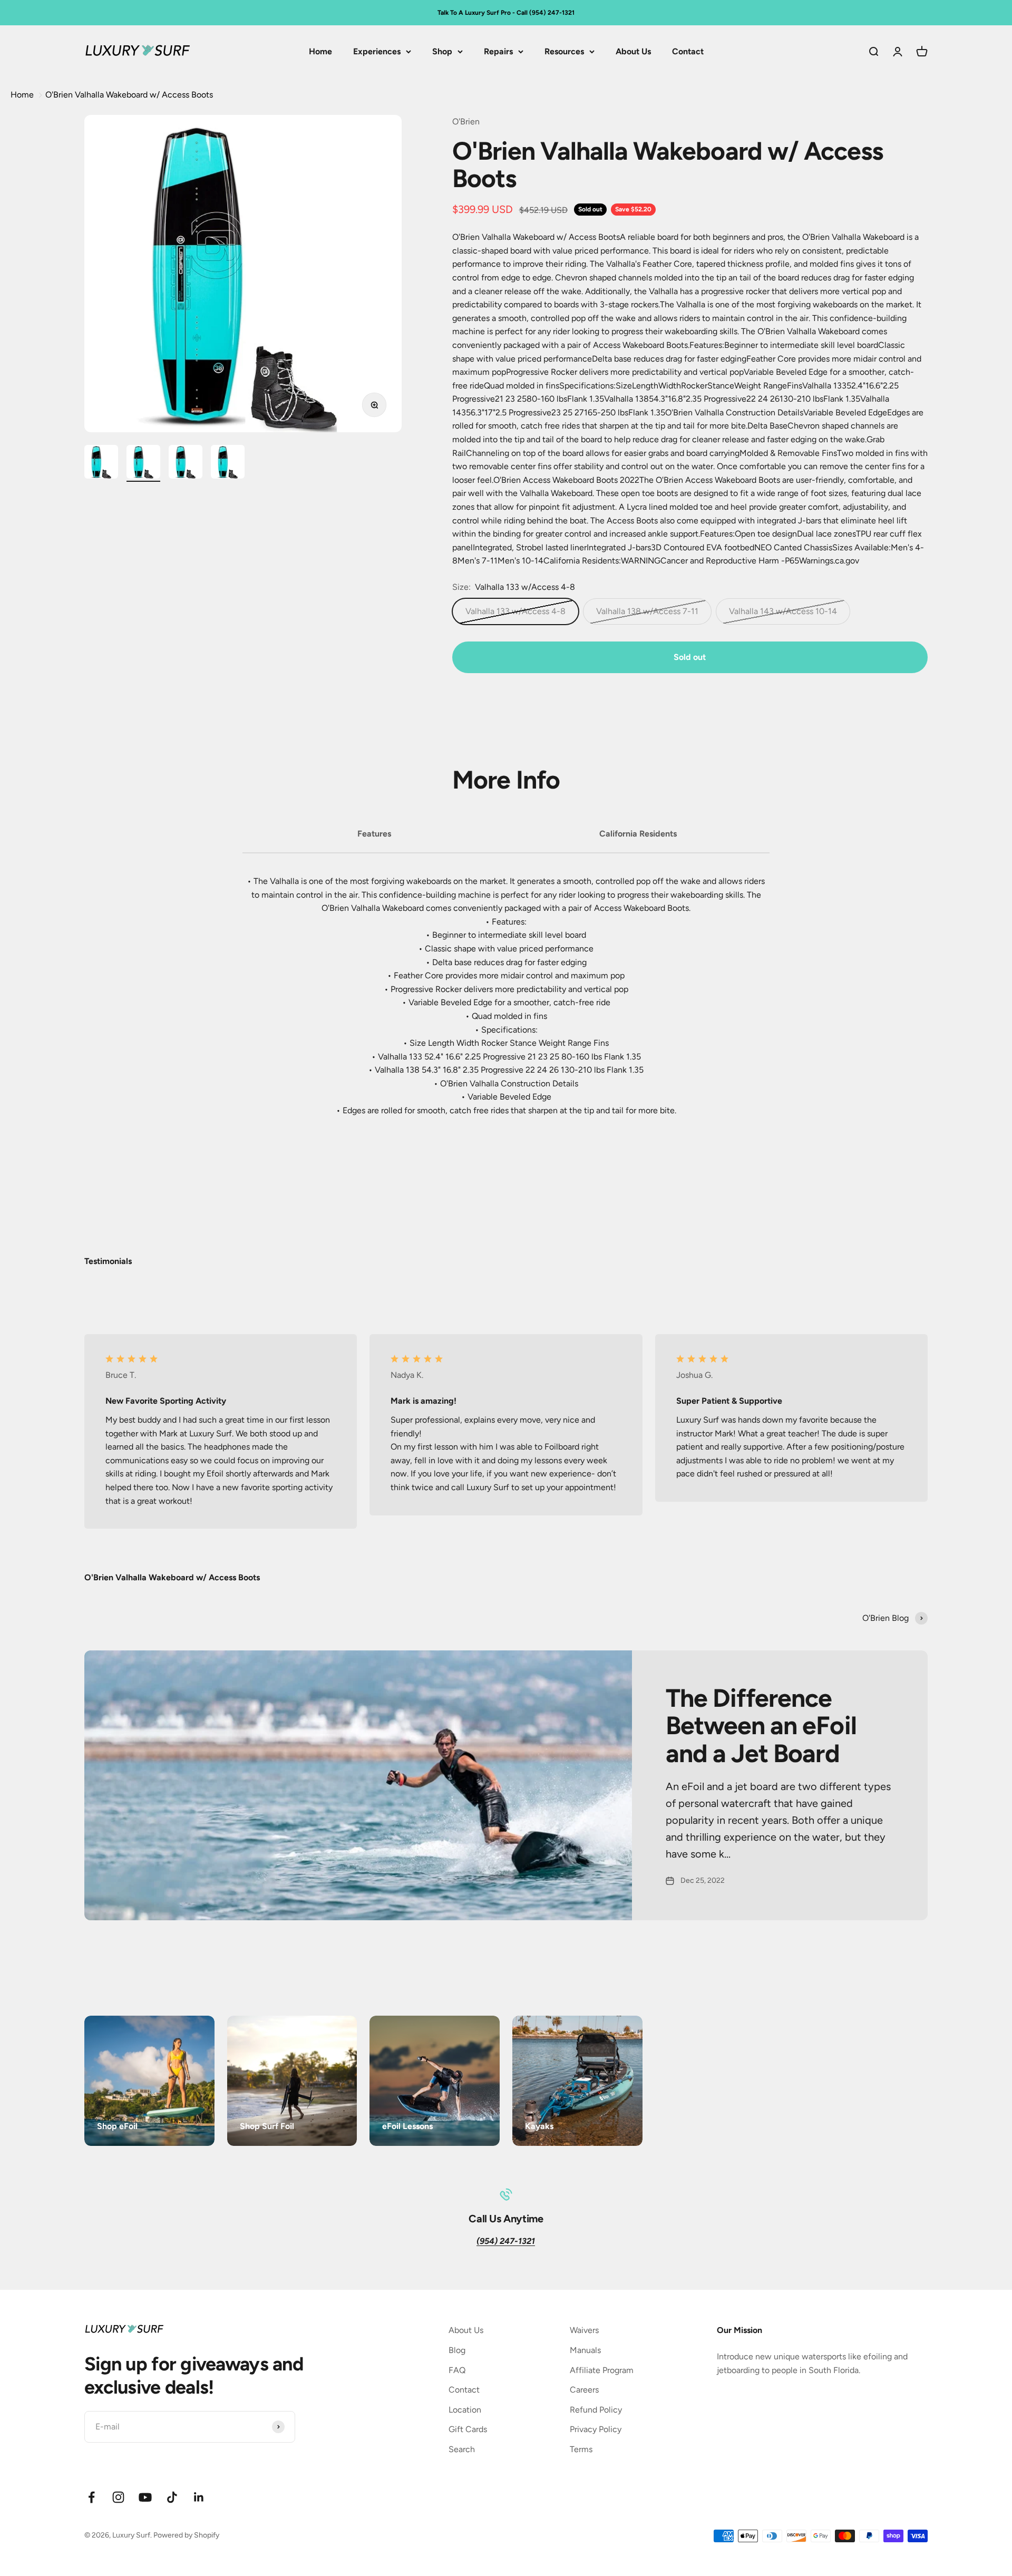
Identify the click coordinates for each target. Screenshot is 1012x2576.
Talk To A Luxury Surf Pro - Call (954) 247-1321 (506, 13)
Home (320, 51)
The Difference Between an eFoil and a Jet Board (761, 1726)
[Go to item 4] (228, 463)
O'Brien (466, 121)
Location (465, 2410)
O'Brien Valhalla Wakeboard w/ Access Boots (129, 95)
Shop (442, 51)
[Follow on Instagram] (118, 2497)
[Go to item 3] (186, 463)
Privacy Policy (596, 2429)
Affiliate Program (602, 2370)
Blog (457, 2350)
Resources (564, 51)
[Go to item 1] (101, 463)
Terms (581, 2449)
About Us (633, 51)
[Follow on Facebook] (91, 2497)
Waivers (584, 2330)
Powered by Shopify (186, 2535)
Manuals (585, 2350)
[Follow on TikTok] (172, 2497)
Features (374, 834)
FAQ (457, 2370)
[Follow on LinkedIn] (199, 2497)
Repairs (498, 51)
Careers (584, 2390)
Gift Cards (468, 2429)
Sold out (690, 657)
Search (462, 2449)
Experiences (377, 51)
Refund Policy (596, 2410)
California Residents (638, 834)
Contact (688, 51)
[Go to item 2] (143, 463)
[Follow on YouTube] (145, 2497)
